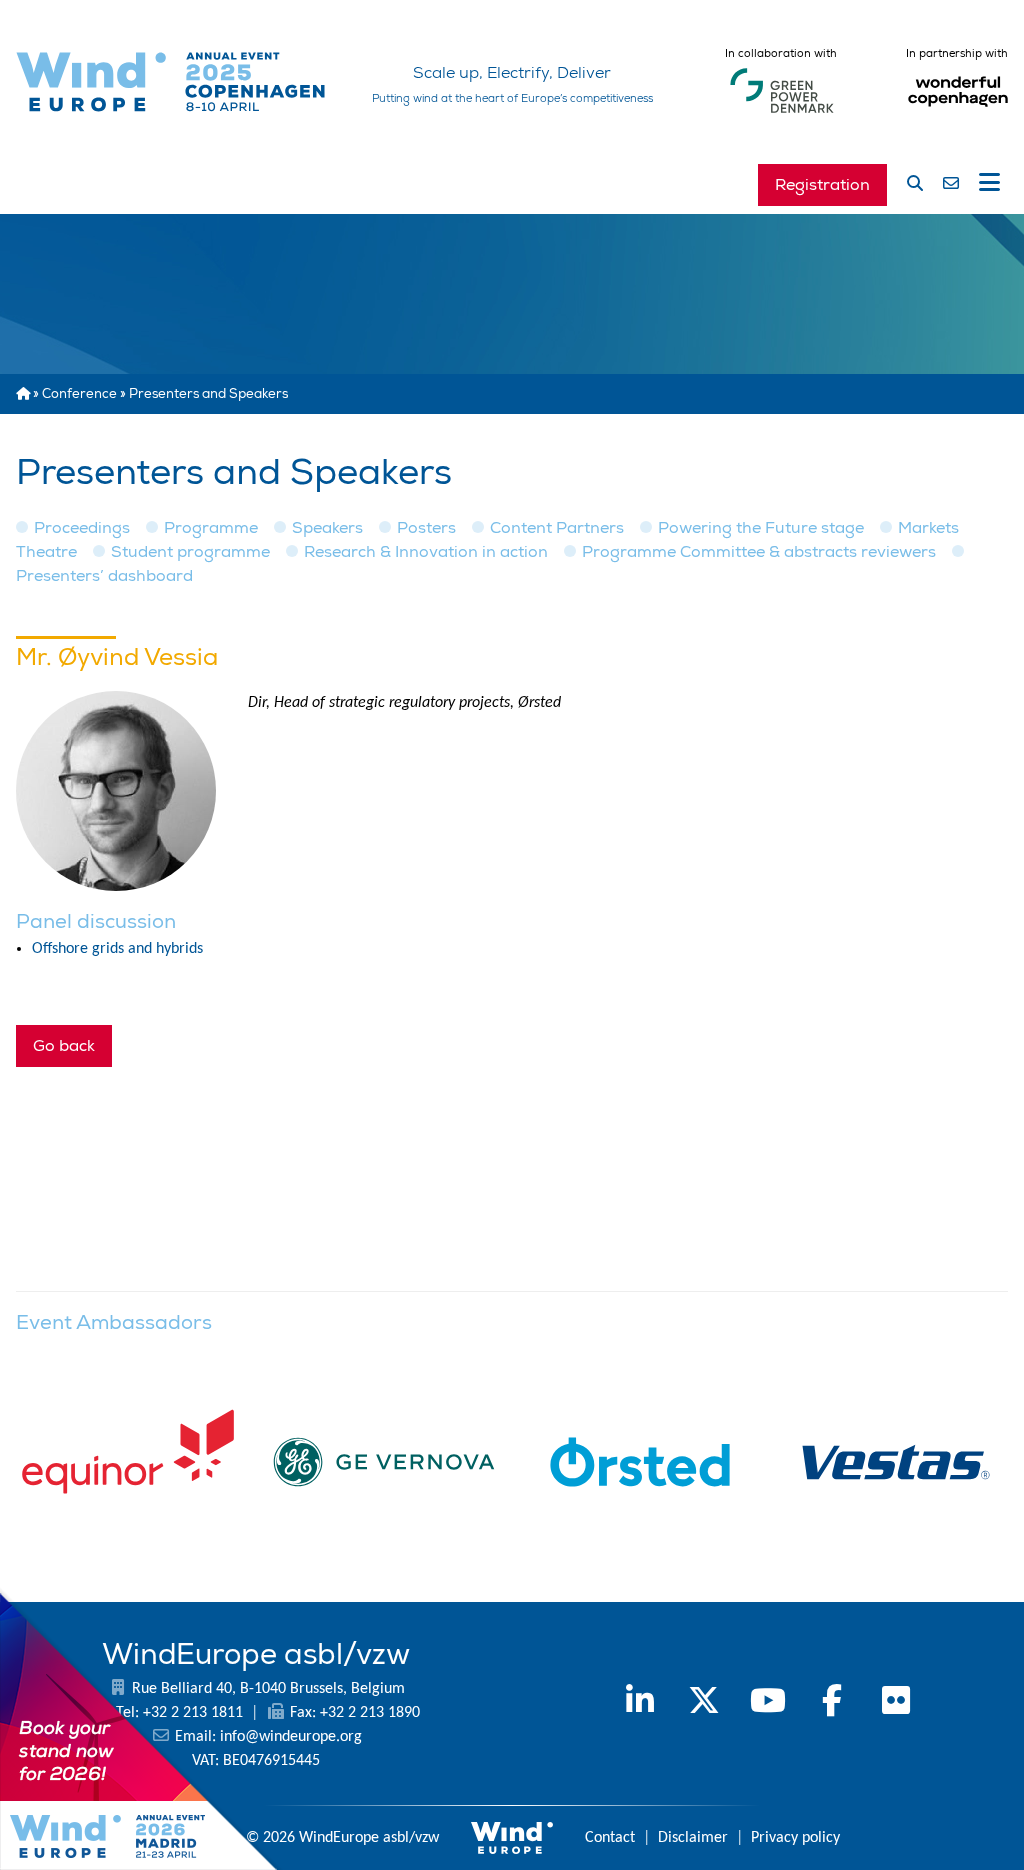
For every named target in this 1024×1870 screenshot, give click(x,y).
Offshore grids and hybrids (117, 949)
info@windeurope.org (291, 1737)
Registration (822, 185)
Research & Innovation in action (426, 552)
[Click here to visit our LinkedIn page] (640, 1704)
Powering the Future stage (761, 528)
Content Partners (557, 528)
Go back (64, 1046)
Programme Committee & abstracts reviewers (759, 552)
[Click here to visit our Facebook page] (832, 1704)
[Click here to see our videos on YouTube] (768, 1704)
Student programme (190, 552)
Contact (610, 1838)
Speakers (327, 528)
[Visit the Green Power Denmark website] (782, 114)
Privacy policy (795, 1838)
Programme (211, 528)
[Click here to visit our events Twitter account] (704, 1704)
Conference (79, 394)
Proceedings (82, 528)
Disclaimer (693, 1838)
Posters (426, 528)
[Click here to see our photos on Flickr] (896, 1704)
